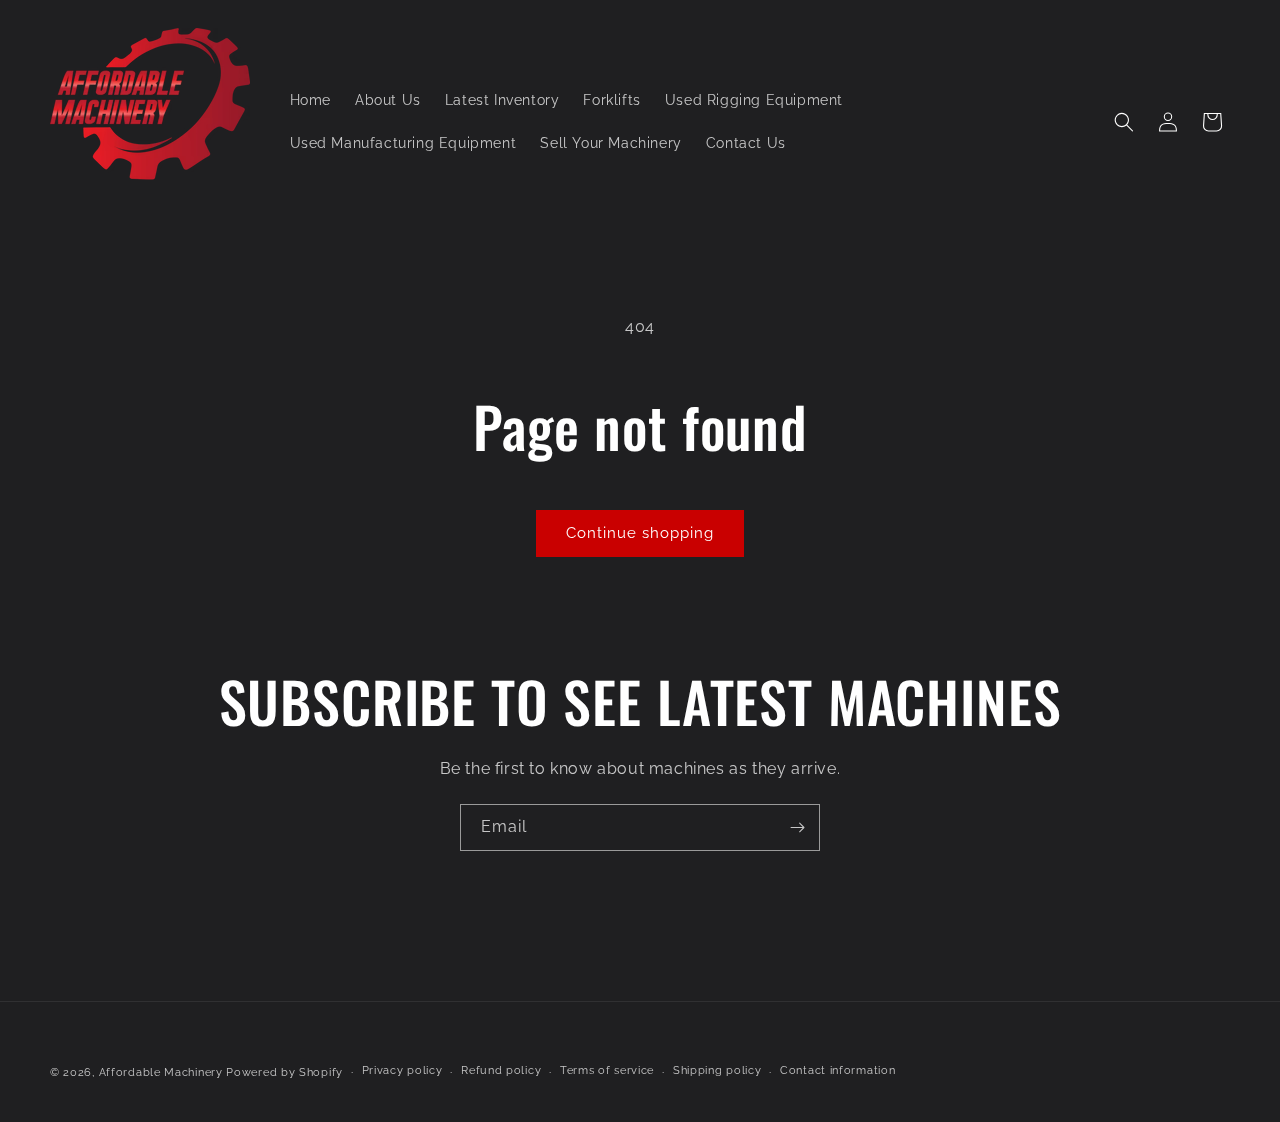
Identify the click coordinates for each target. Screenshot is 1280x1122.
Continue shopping (640, 533)
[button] (1124, 122)
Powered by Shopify (284, 1072)
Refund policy (501, 1070)
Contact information (837, 1070)
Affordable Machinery (161, 1072)
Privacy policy (402, 1070)
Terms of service (607, 1070)
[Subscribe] (797, 827)
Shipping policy (717, 1070)
